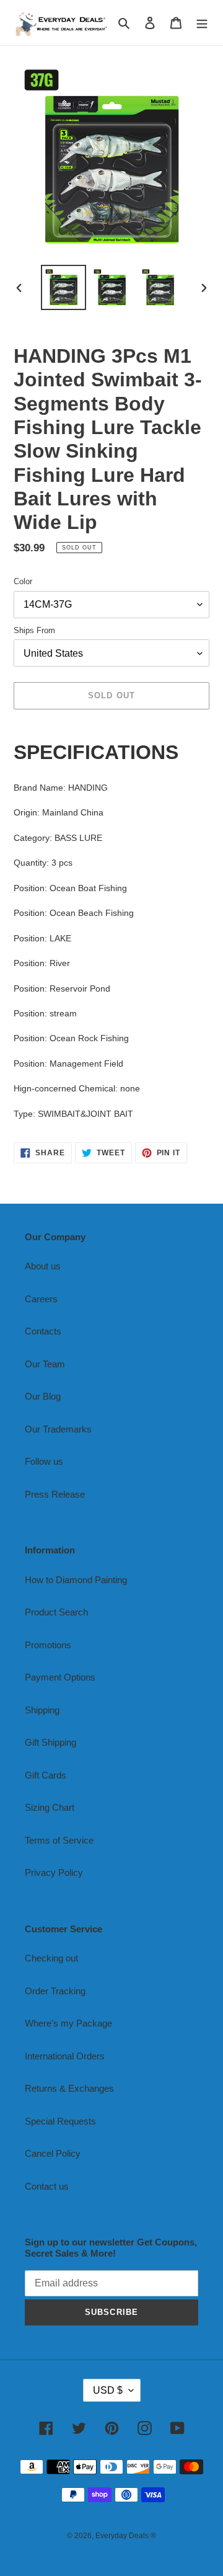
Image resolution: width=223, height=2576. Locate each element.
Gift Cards (46, 1775)
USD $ (108, 2390)
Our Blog (43, 1396)
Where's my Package (68, 2023)
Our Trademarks (58, 1429)
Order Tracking (55, 1991)
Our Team (45, 1364)
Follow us (44, 1461)
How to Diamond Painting (76, 1580)
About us (43, 1266)
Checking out (51, 1958)
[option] (63, 287)
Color (23, 581)
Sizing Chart (50, 1807)
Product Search (56, 1612)
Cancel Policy (53, 2153)
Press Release (55, 1494)
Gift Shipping (50, 1742)
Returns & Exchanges (69, 2088)
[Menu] (202, 23)
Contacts (43, 1331)
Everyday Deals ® (126, 2536)
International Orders (65, 2056)
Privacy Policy (54, 1872)
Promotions (48, 1645)
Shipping (42, 1710)
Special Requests (60, 2121)
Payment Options (60, 1677)
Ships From (34, 630)
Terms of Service (59, 1840)
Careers (41, 1299)
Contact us (47, 2186)
